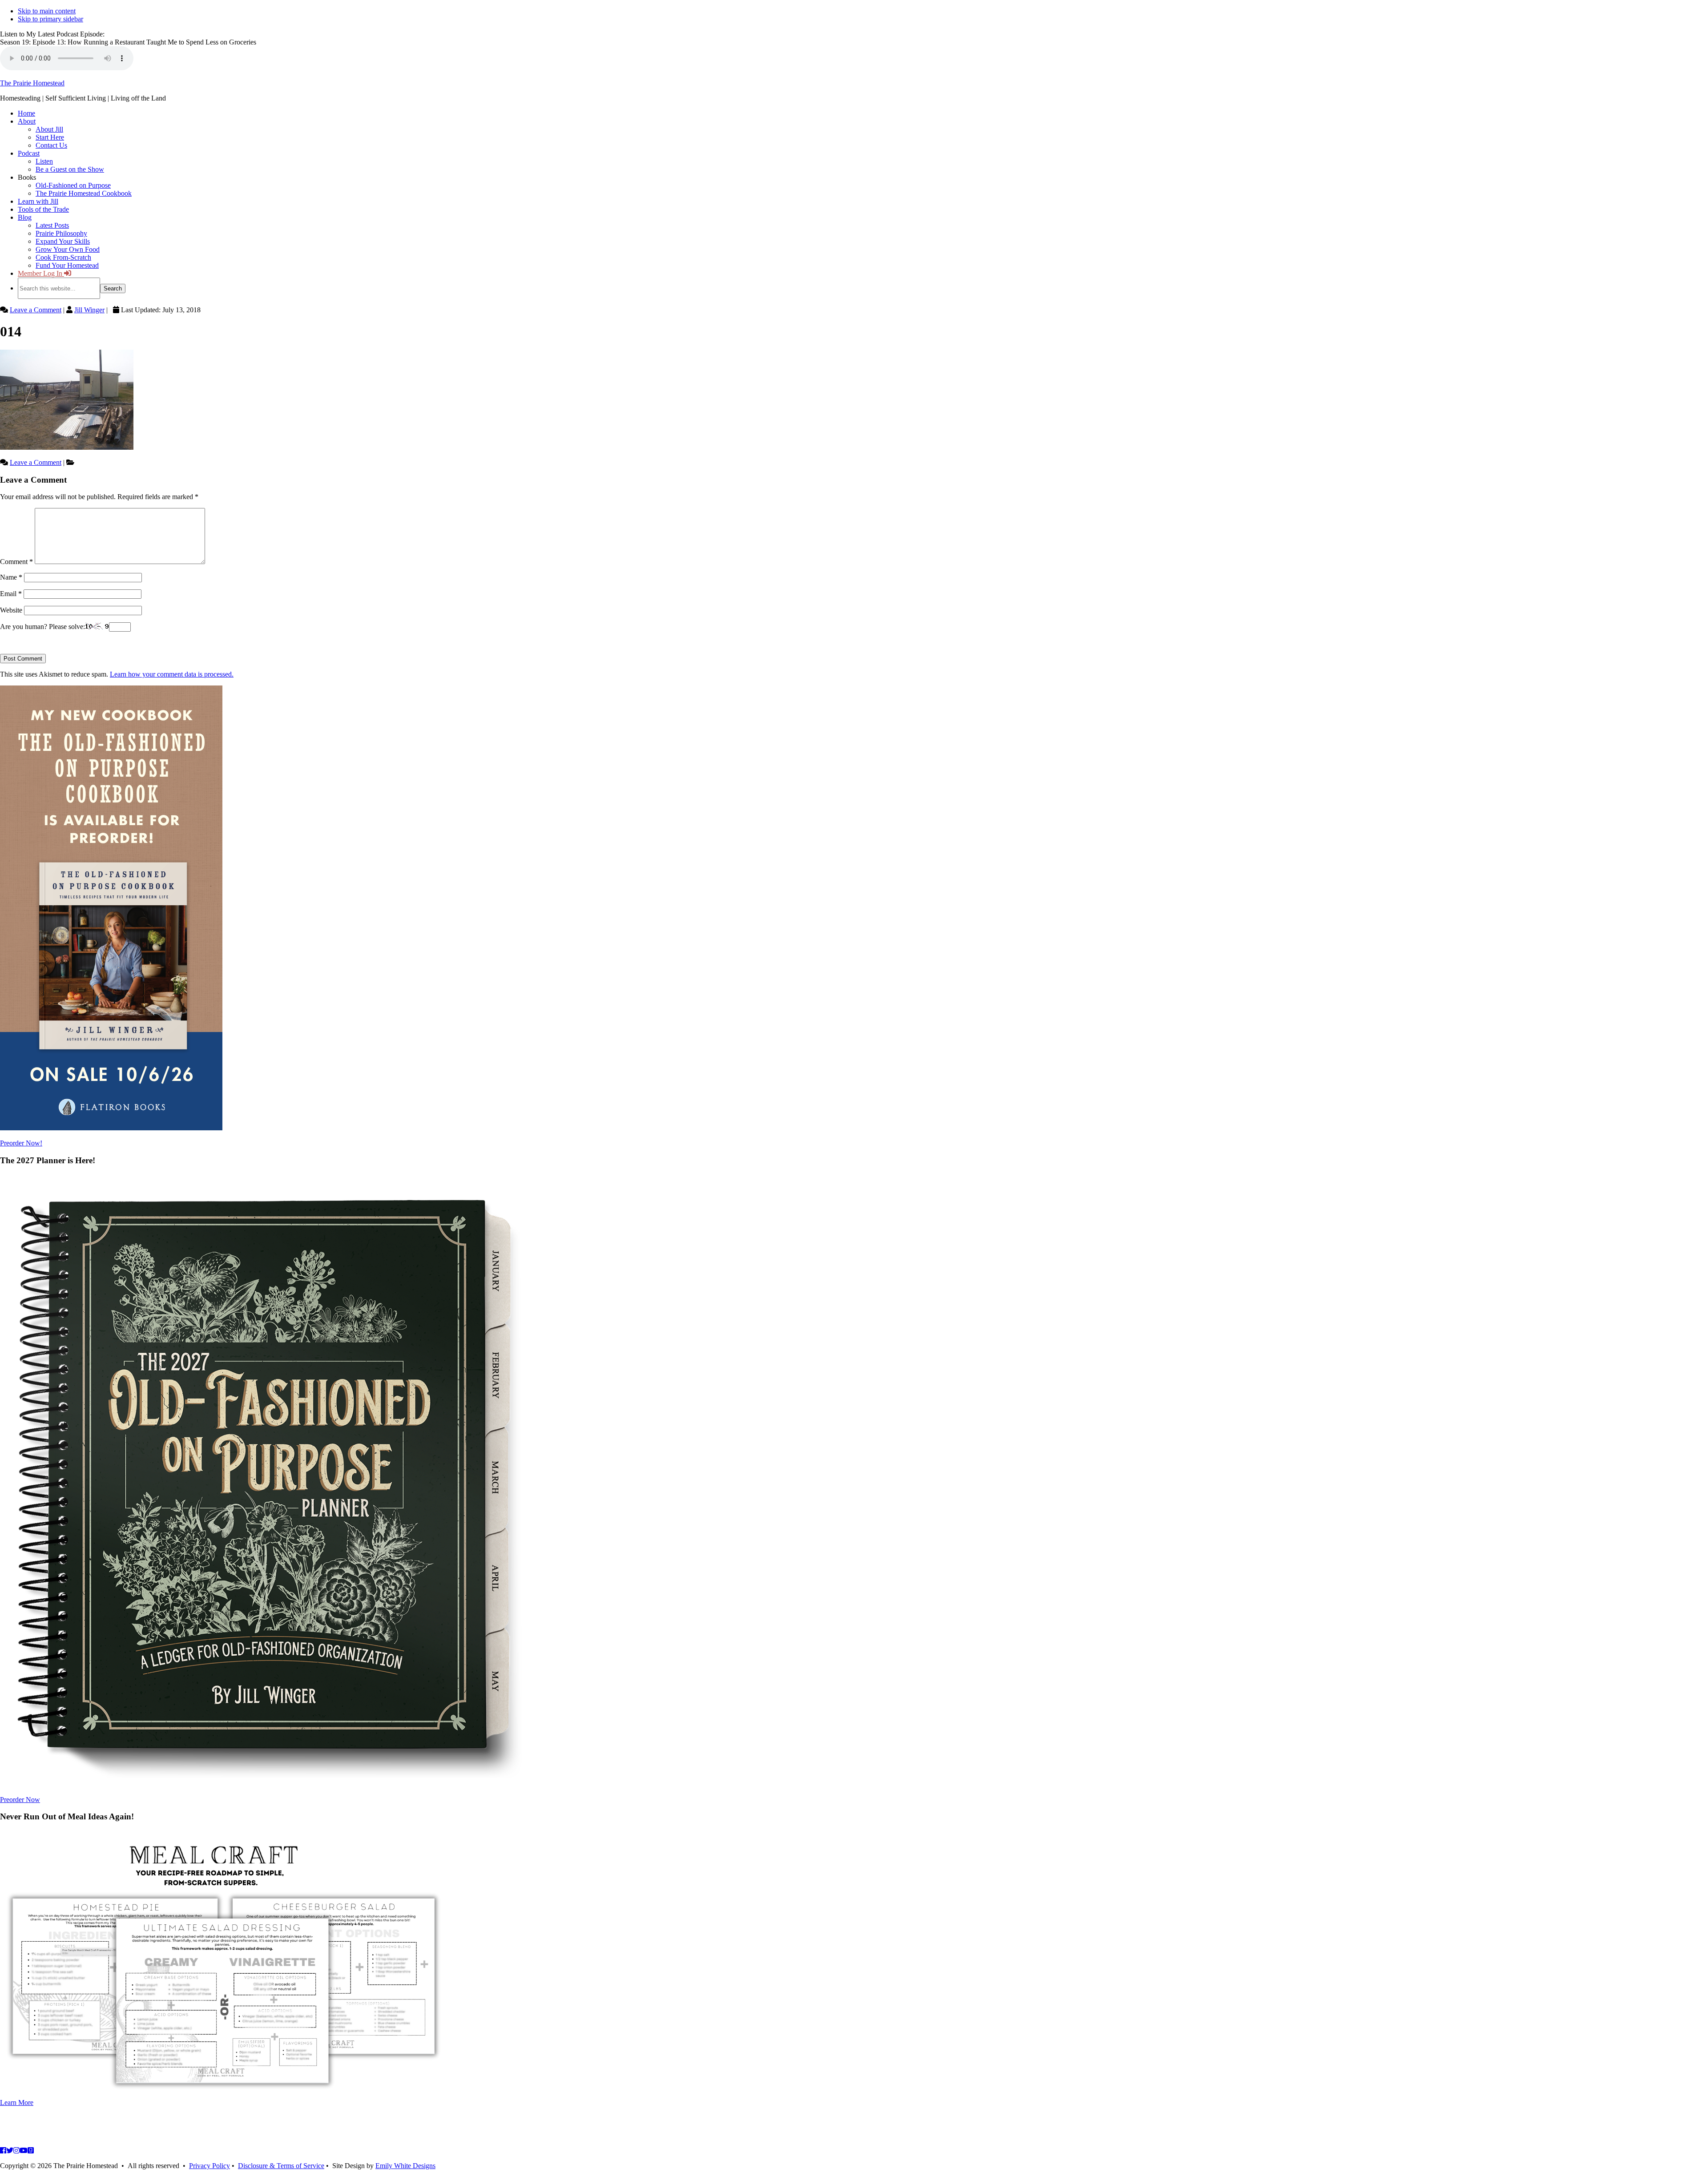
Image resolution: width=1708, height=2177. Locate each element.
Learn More (17, 2102)
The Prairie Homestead (32, 83)
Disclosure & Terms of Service (281, 2166)
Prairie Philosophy (61, 233)
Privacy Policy (209, 2166)
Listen (44, 161)
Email (11, 594)
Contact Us (51, 145)
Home (26, 113)
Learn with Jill (38, 201)
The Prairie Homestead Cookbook (84, 193)
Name (11, 577)
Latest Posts (52, 225)
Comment (16, 562)
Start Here (50, 137)
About (27, 121)
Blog (25, 217)
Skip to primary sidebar (50, 19)
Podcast (29, 153)
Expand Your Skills (63, 241)
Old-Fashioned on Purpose (73, 185)
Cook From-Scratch (63, 257)
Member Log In (41, 273)
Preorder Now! (21, 1143)
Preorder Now (20, 1800)
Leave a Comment (36, 310)
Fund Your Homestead (67, 265)
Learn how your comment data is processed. (172, 674)
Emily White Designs (405, 2166)
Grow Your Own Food (68, 249)
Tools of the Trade (43, 209)
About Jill (49, 129)
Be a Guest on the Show (70, 169)
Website (11, 610)
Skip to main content (47, 11)
